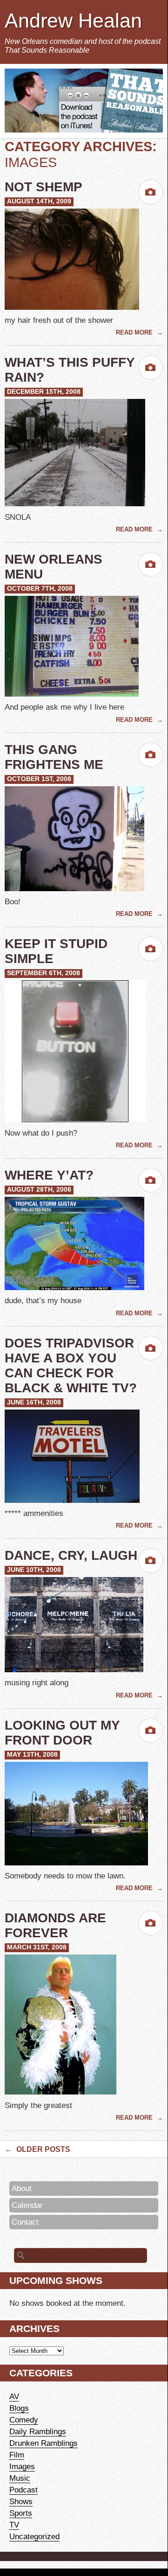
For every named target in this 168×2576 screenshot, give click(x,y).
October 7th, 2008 (40, 589)
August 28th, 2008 (39, 1190)
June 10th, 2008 (34, 1570)
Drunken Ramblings (44, 2443)
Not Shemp (44, 187)
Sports (21, 2513)
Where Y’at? (49, 1175)
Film (17, 2455)
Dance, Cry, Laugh (71, 1555)
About (22, 2188)
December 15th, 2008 (44, 392)
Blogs (19, 2408)
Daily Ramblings (38, 2431)
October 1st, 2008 (39, 779)
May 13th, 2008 (32, 1755)
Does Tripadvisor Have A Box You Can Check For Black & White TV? (71, 1365)
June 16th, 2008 (34, 1402)
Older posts (37, 2149)
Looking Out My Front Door (62, 1733)
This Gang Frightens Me (54, 757)
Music (20, 2478)
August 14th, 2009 (39, 201)
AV (14, 2396)
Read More (135, 332)
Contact (25, 2222)
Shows (21, 2501)
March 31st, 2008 (37, 1947)
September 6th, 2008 (44, 973)
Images (22, 2466)
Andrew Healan (73, 21)
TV (14, 2525)
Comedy (24, 2420)
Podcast (24, 2490)
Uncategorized (34, 2536)
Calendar (27, 2205)
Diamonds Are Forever (55, 1925)
